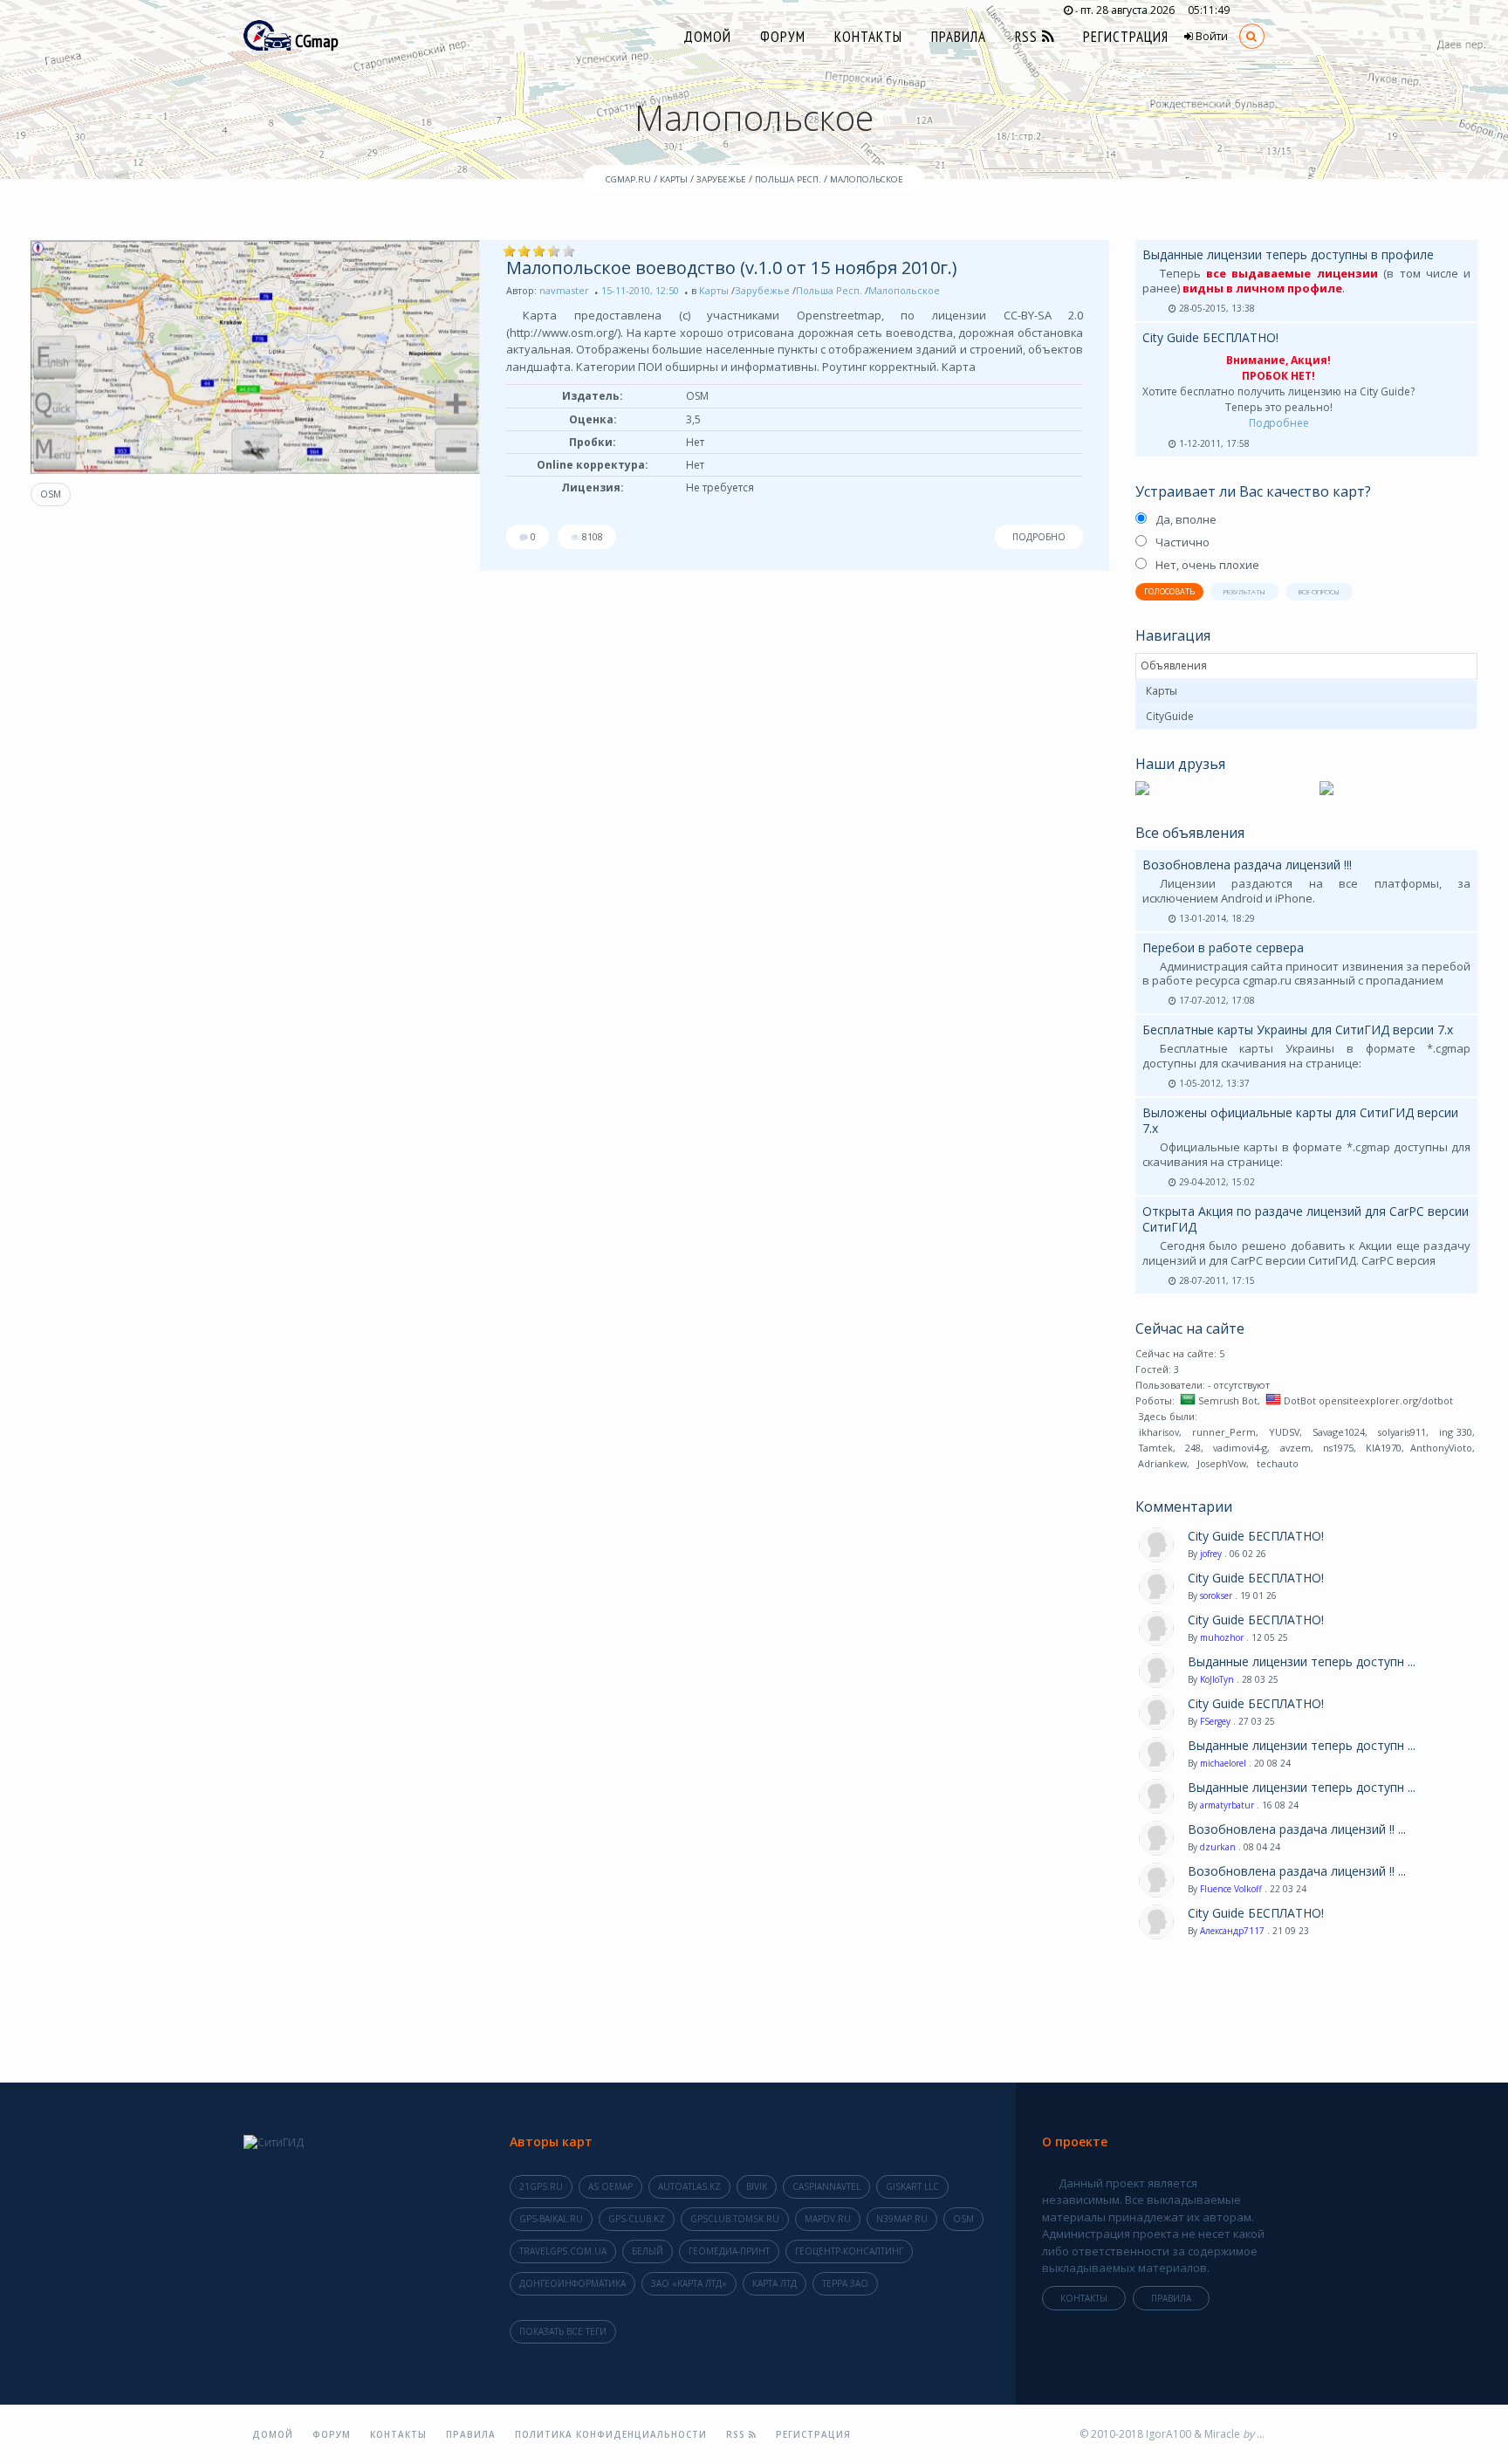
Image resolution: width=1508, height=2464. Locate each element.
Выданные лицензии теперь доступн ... (1302, 1662)
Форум (783, 37)
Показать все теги (563, 2331)
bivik (757, 2186)
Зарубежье (762, 290)
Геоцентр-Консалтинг (849, 2251)
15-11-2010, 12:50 (640, 290)
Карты (714, 290)
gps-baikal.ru (551, 2219)
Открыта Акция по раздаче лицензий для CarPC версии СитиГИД (1306, 1219)
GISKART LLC (912, 2186)
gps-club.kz (637, 2219)
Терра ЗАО (845, 2283)
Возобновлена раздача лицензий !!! (1247, 865)
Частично (1182, 542)
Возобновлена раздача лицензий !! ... (1297, 1829)
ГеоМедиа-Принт (729, 2251)
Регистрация (1126, 37)
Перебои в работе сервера (1223, 947)
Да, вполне (1186, 519)
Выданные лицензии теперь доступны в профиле (1288, 254)
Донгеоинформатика (572, 2283)
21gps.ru (541, 2186)
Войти (1210, 36)
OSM (51, 494)
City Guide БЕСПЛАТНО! (1210, 337)
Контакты (868, 37)
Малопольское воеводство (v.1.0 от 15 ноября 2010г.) (732, 268)
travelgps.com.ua (563, 2251)
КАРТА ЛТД (775, 2283)
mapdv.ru (828, 2219)
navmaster (564, 290)
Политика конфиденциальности (611, 2434)
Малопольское (904, 290)
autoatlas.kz (689, 2186)
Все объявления (1190, 833)
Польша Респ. (829, 290)
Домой (707, 37)
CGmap (315, 41)
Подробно (1039, 537)
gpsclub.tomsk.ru (735, 2219)
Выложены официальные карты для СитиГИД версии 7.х (1300, 1120)
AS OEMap (610, 2186)
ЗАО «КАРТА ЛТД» (689, 2283)
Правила (959, 37)
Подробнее (1279, 423)
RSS (1028, 37)
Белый (648, 2251)
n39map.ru (902, 2219)
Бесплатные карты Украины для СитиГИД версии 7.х (1298, 1030)
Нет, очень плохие (1207, 565)
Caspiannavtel (826, 2186)
